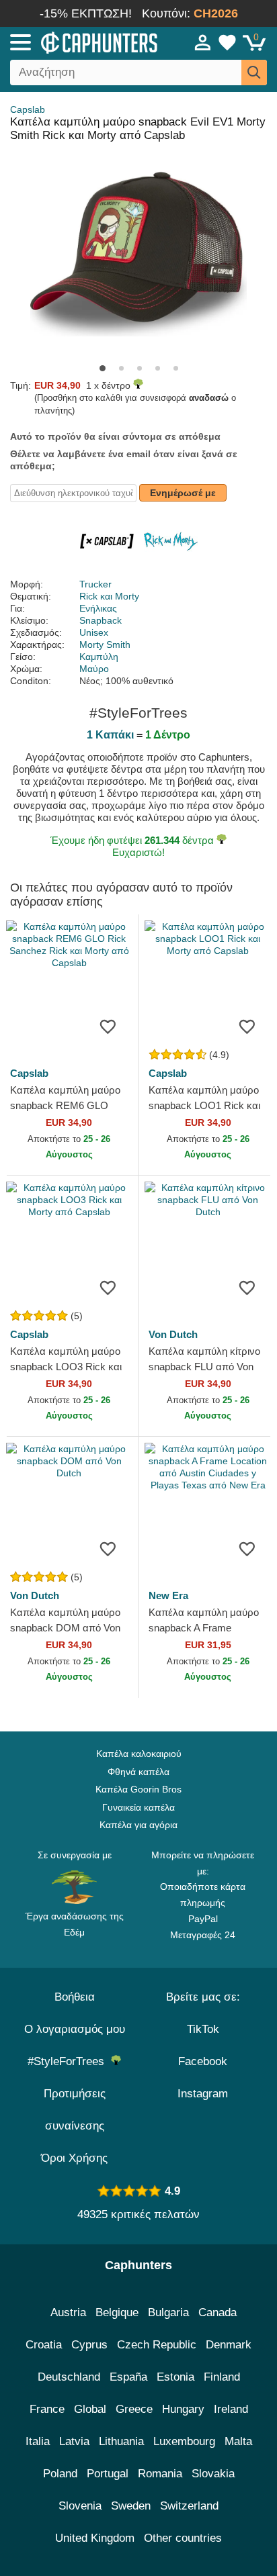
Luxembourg (184, 2441)
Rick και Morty (109, 596)
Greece (134, 2409)
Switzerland (189, 2506)
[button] (103, 368)
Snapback (101, 620)
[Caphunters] (81, 42)
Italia (38, 2441)
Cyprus (89, 2345)
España (128, 2377)
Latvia (74, 2441)
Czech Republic (157, 2345)
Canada (217, 2312)
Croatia (44, 2345)
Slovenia (80, 2506)
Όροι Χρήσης (74, 2158)
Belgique (117, 2312)
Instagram (203, 2094)
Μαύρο (94, 669)
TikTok (203, 2029)
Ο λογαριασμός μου (75, 2029)
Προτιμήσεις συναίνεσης (75, 2110)
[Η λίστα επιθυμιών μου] (227, 42)
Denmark (229, 2345)
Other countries (183, 2538)
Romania (160, 2474)
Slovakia (213, 2474)
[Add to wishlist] (108, 1027)
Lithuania (121, 2441)
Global (90, 2409)
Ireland (231, 2409)
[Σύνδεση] (203, 42)
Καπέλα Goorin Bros (138, 1789)
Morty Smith (105, 645)
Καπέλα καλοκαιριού (139, 1754)
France (47, 2409)
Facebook (203, 2061)
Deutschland (69, 2377)
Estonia (175, 2377)
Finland (222, 2377)
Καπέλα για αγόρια (138, 1825)
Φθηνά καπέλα (138, 1772)
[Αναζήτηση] (254, 73)
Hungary (183, 2409)
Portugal (108, 2474)
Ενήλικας (98, 608)
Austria (68, 2312)
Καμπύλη (99, 657)
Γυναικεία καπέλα (138, 1807)
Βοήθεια (75, 1997)
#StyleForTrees (69, 2061)
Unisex (94, 632)
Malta (238, 2441)
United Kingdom (95, 2538)
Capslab (28, 109)
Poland (60, 2474)
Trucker (95, 584)
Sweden (131, 2506)
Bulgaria (168, 2312)
